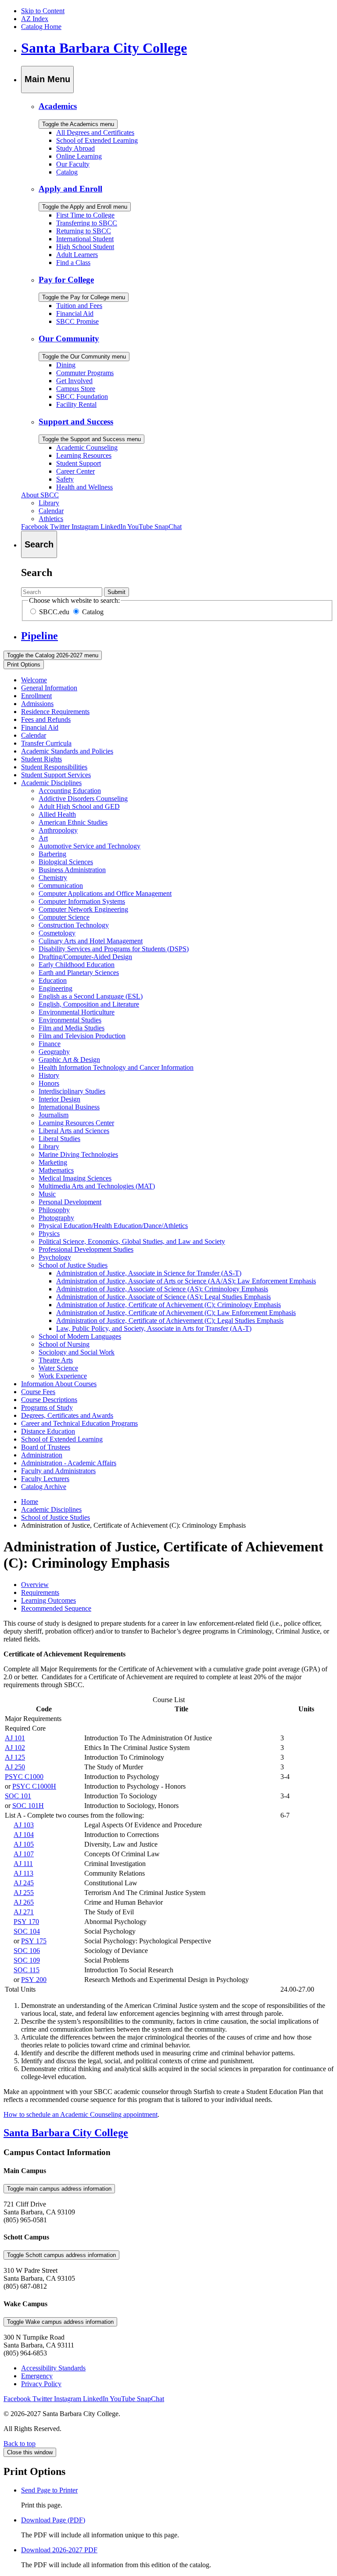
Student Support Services (56, 775)
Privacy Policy (41, 2384)
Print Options (24, 665)
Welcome (34, 680)
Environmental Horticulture (77, 1012)
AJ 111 (23, 1864)
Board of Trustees (46, 1447)
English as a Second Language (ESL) (91, 996)
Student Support (79, 463)
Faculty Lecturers (45, 1479)
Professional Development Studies (86, 1249)
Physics (49, 1234)
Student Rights (41, 759)
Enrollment (36, 696)
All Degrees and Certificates (95, 132)
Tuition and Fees (79, 306)
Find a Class (73, 263)
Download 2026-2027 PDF (59, 2550)
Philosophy (54, 1210)
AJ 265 (24, 1902)
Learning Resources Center (76, 1123)
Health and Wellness (84, 487)
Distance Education (48, 1431)
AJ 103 (24, 1825)
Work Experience (63, 1376)
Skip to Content (43, 11)
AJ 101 (15, 1738)
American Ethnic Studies (73, 822)
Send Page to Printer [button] (49, 2490)
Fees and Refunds (46, 719)
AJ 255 (24, 1893)
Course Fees (38, 1392)
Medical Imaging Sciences (75, 1178)
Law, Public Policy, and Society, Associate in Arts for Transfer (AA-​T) (154, 1328)
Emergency (37, 2376)
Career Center (75, 471)
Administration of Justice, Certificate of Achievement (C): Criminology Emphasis (168, 1305)
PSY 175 (34, 1941)
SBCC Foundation (82, 397)
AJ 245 (24, 1883)
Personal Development (70, 1202)
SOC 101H (28, 1806)
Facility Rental (76, 404)
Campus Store (76, 389)
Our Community (69, 339)
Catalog (67, 172)
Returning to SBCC (84, 231)
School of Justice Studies (73, 1265)
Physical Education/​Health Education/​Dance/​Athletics (113, 1226)
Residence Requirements (55, 712)
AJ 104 (24, 1835)
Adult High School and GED (79, 806)
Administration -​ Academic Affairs (69, 1463)
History (49, 1075)
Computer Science (64, 917)
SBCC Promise (77, 321)
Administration (42, 1455)
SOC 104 (27, 1931)
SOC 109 (27, 1960)
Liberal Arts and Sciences (74, 1131)
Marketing (53, 1162)
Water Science (58, 1368)
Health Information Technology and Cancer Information (116, 1067)
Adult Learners (77, 255)
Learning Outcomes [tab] (48, 1600)
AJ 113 (23, 1873)
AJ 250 (15, 1767)
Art (43, 838)
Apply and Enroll (70, 189)
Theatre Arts (56, 1360)
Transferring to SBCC (87, 223)
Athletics (51, 519)
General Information (49, 688)
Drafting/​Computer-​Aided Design (85, 957)
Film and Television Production (82, 1036)
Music (47, 1194)
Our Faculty (73, 164)
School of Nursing (64, 1344)
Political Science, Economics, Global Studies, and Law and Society (132, 1241)
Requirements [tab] (40, 1592)
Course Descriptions (49, 1400)
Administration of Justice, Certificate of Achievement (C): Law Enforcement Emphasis (176, 1313)
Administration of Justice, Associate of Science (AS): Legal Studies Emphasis (163, 1297)
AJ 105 (24, 1844)
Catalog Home (41, 27)
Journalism (54, 1115)
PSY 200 (34, 1980)
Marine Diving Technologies (78, 1154)
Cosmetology (57, 933)
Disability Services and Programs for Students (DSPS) (114, 949)
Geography (54, 1052)
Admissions (37, 704)
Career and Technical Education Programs (79, 1423)
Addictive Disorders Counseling (83, 799)
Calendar (51, 511)
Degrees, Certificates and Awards (67, 1415)
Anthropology (58, 830)
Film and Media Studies (72, 1028)
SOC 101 (18, 1796)
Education (53, 980)
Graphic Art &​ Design (69, 1060)
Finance (50, 1044)
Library (49, 503)
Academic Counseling (87, 447)
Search (37, 572)
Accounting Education (70, 791)
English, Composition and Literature (89, 1004)
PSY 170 (26, 1922)
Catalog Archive (44, 1487)
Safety (65, 479)
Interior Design (59, 1099)
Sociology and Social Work (77, 1352)
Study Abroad (75, 148)
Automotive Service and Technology (90, 846)
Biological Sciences (66, 862)
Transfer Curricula (46, 743)
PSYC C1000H (34, 1786)
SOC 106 (27, 1951)
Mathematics (56, 1170)
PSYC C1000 (24, 1777)
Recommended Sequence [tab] (56, 1608)
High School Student (85, 247)
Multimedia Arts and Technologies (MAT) (97, 1186)
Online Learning (79, 156)
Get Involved (74, 381)
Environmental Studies (70, 1020)
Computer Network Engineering (83, 909)
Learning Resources (84, 455)
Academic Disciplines (51, 783)
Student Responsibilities (54, 767)
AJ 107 (24, 1854)
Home (30, 1502)
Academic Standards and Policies (67, 751)
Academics (58, 106)
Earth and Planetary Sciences (79, 973)
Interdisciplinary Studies (72, 1091)
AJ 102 (15, 1748)
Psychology (55, 1257)
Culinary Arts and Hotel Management (91, 941)
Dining (66, 365)
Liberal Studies (59, 1139)
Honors (49, 1083)
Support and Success (76, 422)
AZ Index (35, 19)
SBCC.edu (53, 612)
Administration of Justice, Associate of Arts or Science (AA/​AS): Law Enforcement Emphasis (186, 1281)
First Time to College (85, 215)
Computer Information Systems (82, 901)
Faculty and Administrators (58, 1471)
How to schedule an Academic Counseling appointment (81, 2114)
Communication (61, 886)
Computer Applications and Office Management (105, 893)
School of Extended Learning (97, 140)
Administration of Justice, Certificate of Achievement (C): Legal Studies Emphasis (170, 1321)
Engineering (56, 988)
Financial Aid (75, 313)
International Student (85, 239)
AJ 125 (15, 1757)
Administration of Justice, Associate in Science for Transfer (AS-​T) (149, 1273)
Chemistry (53, 878)
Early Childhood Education (77, 965)
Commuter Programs (85, 373)
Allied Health (57, 814)
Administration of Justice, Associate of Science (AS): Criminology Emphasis (162, 1289)
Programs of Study (47, 1408)
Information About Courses (59, 1384)
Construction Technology (74, 925)
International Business (69, 1107)
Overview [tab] (35, 1585)
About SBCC (40, 495)
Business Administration (72, 870)
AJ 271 (24, 1912)
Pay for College (66, 280)
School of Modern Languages (80, 1336)
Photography (56, 1218)
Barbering (52, 854)
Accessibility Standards (53, 2368)
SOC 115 (27, 1970)
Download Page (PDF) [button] (53, 2520)
